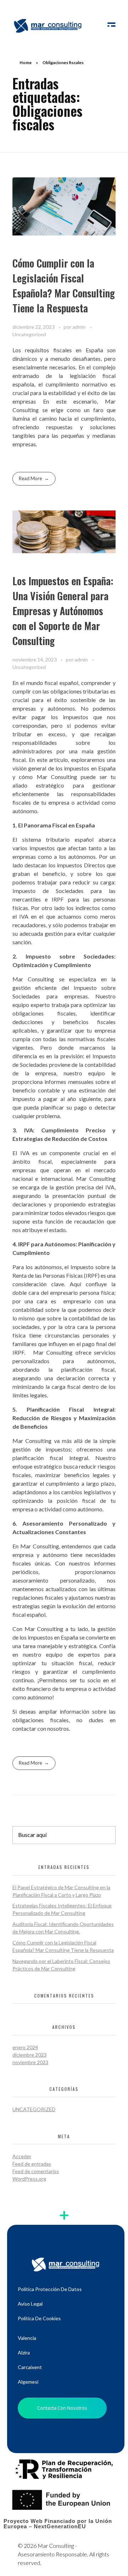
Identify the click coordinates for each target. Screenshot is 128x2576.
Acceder (22, 2156)
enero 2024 (25, 2047)
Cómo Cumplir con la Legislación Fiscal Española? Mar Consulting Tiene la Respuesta (64, 285)
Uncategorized (29, 334)
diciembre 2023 (30, 2055)
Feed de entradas (32, 2164)
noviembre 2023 (30, 2062)
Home (26, 63)
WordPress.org (29, 2179)
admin (80, 327)
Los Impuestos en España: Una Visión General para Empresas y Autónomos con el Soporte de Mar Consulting (63, 611)
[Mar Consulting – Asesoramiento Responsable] (48, 25)
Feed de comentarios (36, 2171)
